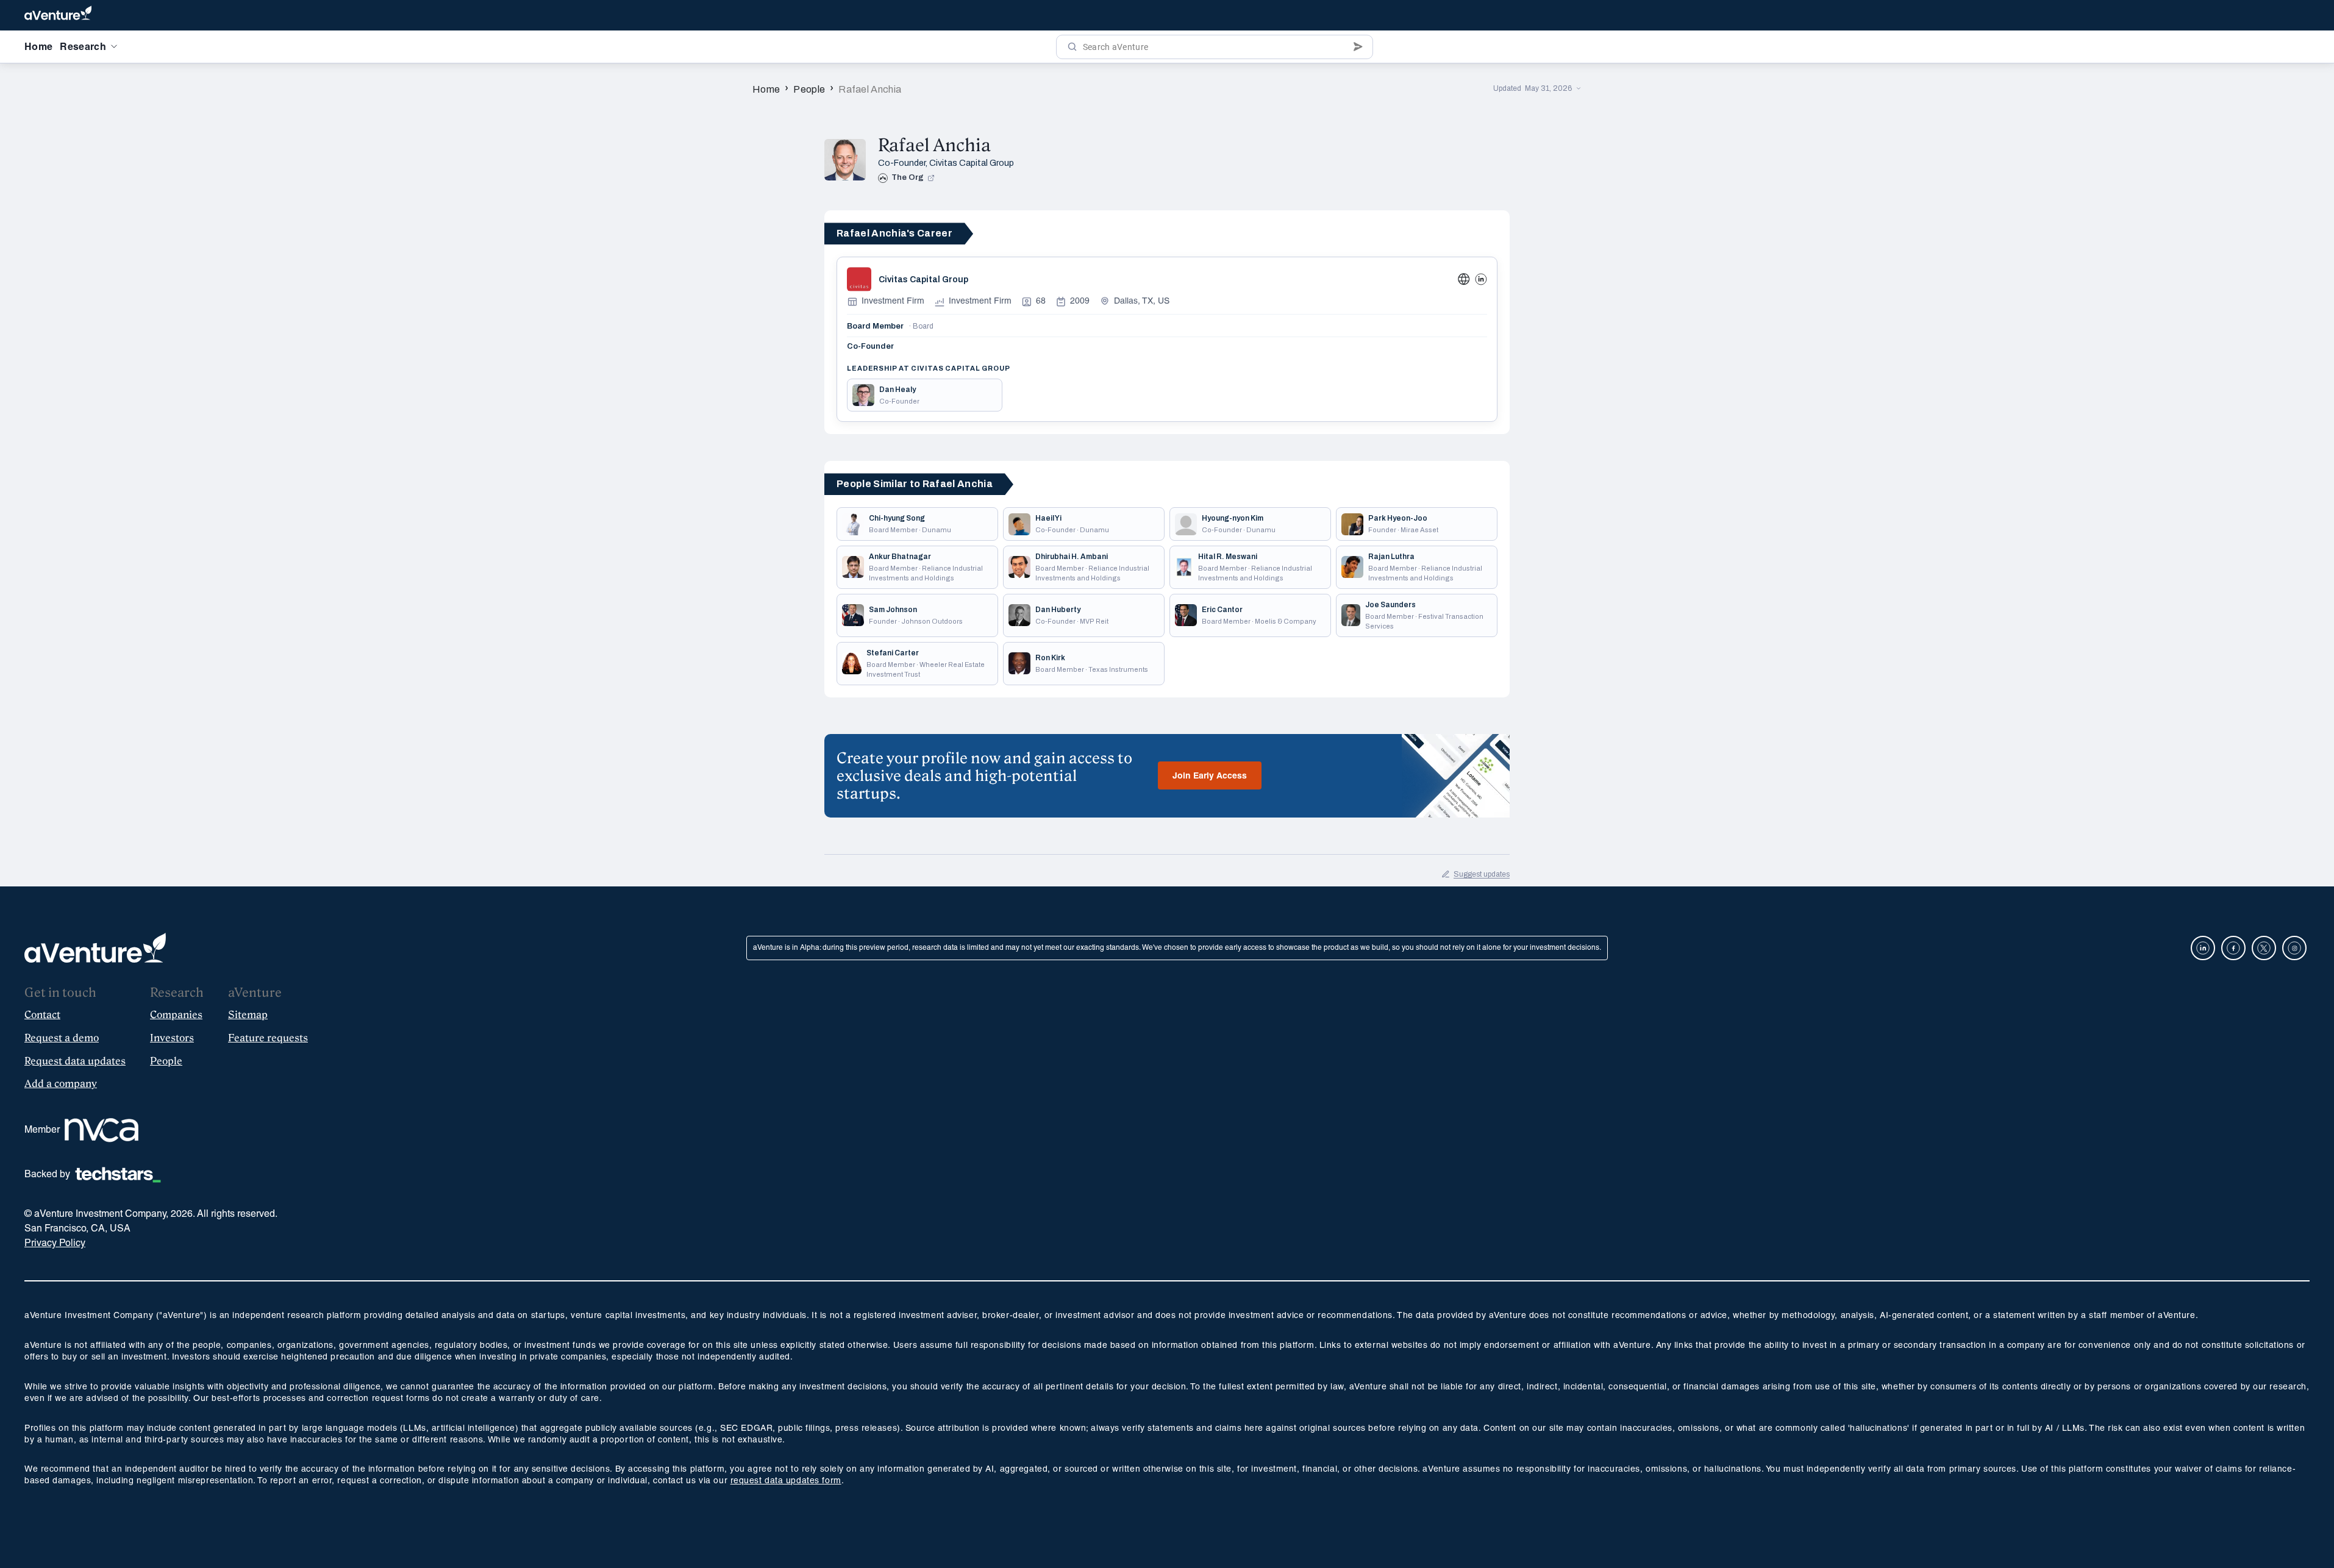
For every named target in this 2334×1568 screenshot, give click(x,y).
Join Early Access (1210, 776)
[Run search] (1072, 47)
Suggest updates (1482, 874)
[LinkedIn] (1481, 279)
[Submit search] (1358, 47)
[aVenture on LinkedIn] (2203, 948)
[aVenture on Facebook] (2233, 948)
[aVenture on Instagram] (2294, 948)
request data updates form (786, 1481)
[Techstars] (118, 1175)
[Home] (58, 15)
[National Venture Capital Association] (102, 1130)
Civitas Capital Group (972, 163)
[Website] (1464, 279)
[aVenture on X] (2264, 948)
